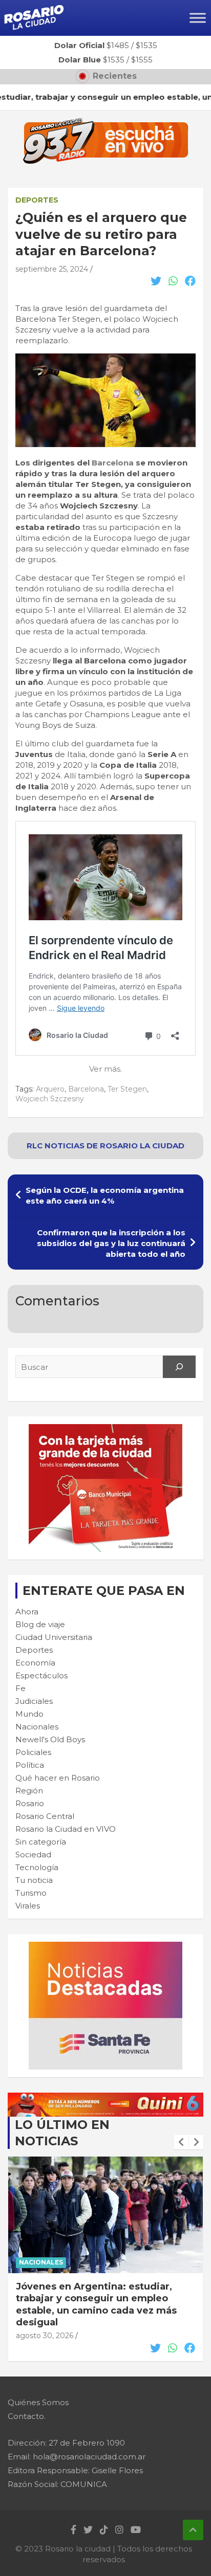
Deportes (37, 200)
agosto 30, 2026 (45, 2324)
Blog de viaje (40, 1624)
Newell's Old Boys (50, 1739)
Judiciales (34, 1701)
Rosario (30, 1803)
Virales (28, 1906)
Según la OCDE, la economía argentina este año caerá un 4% (105, 1195)
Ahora (27, 1612)
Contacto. (27, 2416)
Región (29, 1791)
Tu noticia (34, 1880)
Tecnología (37, 1867)
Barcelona (113, 463)
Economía (35, 1663)
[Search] (179, 1367)
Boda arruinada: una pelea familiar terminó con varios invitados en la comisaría (100, 2299)
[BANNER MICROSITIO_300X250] (105, 1947)
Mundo (29, 1714)
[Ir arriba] (193, 2530)
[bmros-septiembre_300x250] (105, 1429)
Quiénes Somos (38, 2402)
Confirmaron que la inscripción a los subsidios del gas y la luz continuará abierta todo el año (111, 1243)
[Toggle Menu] (198, 18)
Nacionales (37, 1727)
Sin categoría (41, 1842)
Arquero (50, 1089)
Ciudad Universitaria (54, 1637)
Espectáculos (41, 1675)
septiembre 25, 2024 (52, 269)
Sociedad (33, 1855)
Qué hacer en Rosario (58, 1778)
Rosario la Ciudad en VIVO (66, 1829)
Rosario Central (45, 1816)
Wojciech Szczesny (50, 1099)
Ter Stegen (127, 1089)
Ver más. (105, 1069)
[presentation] (181, 2142)
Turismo (31, 1893)
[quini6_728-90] (105, 2098)
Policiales (33, 1752)
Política (30, 1765)
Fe (20, 1688)
